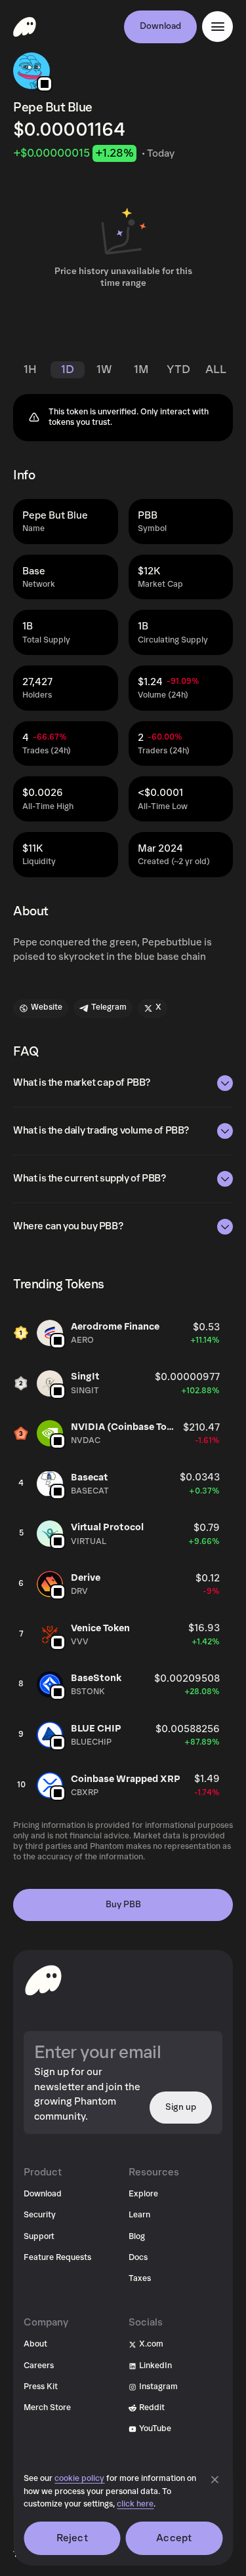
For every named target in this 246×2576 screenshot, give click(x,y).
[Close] (215, 2480)
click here (135, 2504)
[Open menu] (217, 27)
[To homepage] (43, 1980)
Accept (174, 2538)
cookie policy (79, 2479)
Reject (72, 2538)
